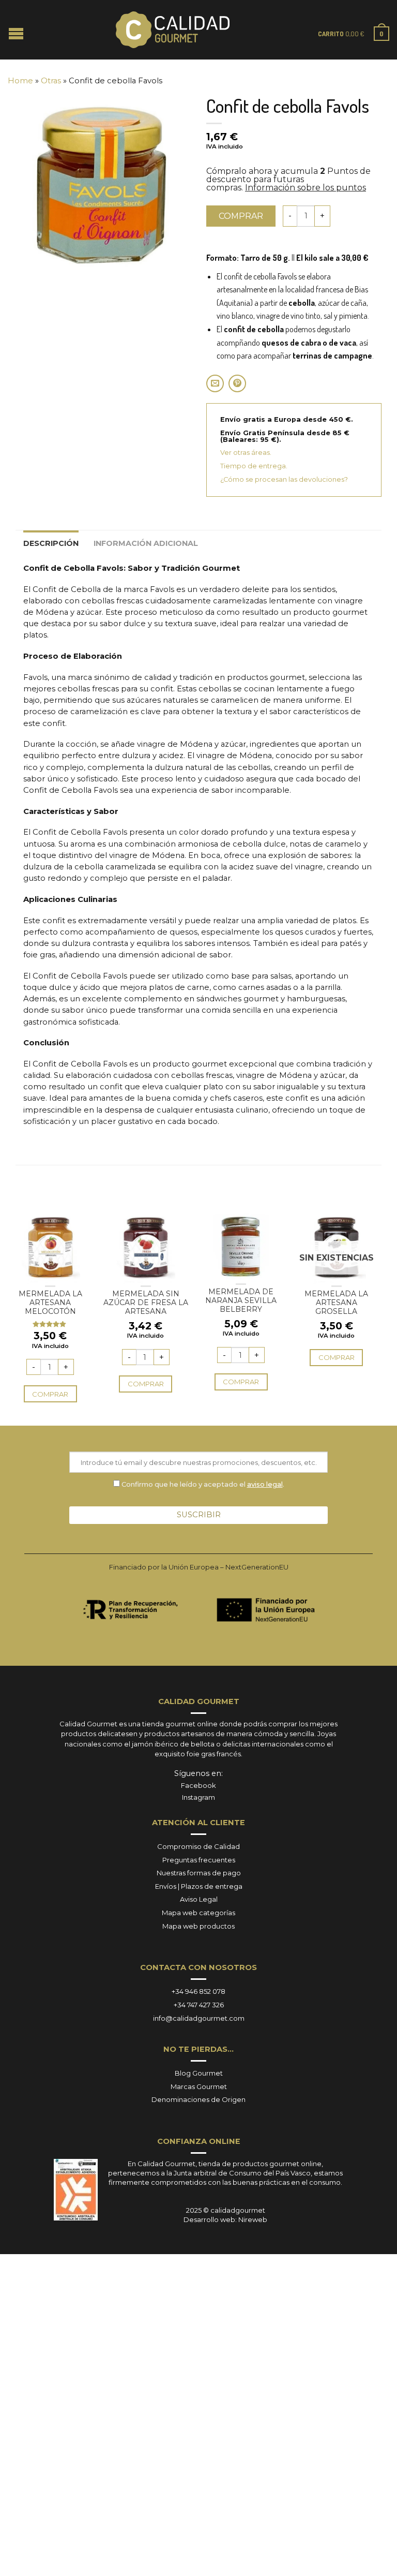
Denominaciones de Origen (198, 2099)
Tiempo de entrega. (254, 466)
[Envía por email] (215, 383)
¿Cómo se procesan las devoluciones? (284, 479)
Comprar (241, 216)
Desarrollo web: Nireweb (225, 2219)
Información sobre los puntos (306, 188)
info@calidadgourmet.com (199, 2018)
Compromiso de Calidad (198, 1846)
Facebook (198, 1785)
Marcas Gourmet (199, 2086)
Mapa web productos (198, 1926)
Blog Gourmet (199, 2073)
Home (20, 81)
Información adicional (146, 543)
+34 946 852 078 (198, 1991)
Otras (51, 81)
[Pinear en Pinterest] (237, 383)
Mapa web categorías (198, 1913)
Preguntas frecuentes (199, 1860)
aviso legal (265, 1484)
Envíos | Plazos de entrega (199, 1886)
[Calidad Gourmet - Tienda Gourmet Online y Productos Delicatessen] (173, 30)
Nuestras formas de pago (199, 1873)
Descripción (51, 543)
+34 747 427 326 (199, 2005)
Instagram (198, 1797)
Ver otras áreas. (246, 453)
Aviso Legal (199, 1899)
